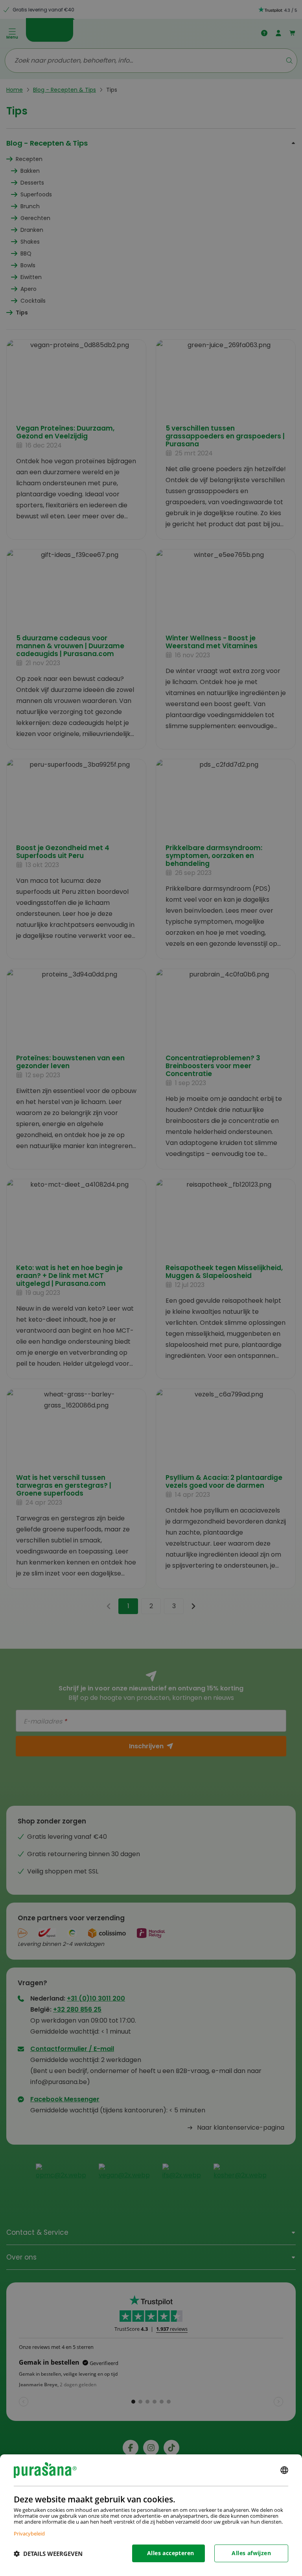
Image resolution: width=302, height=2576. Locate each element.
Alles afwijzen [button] (251, 2553)
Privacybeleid (29, 2533)
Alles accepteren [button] (170, 2553)
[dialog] (151, 2515)
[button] (48, 2554)
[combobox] (284, 2470)
